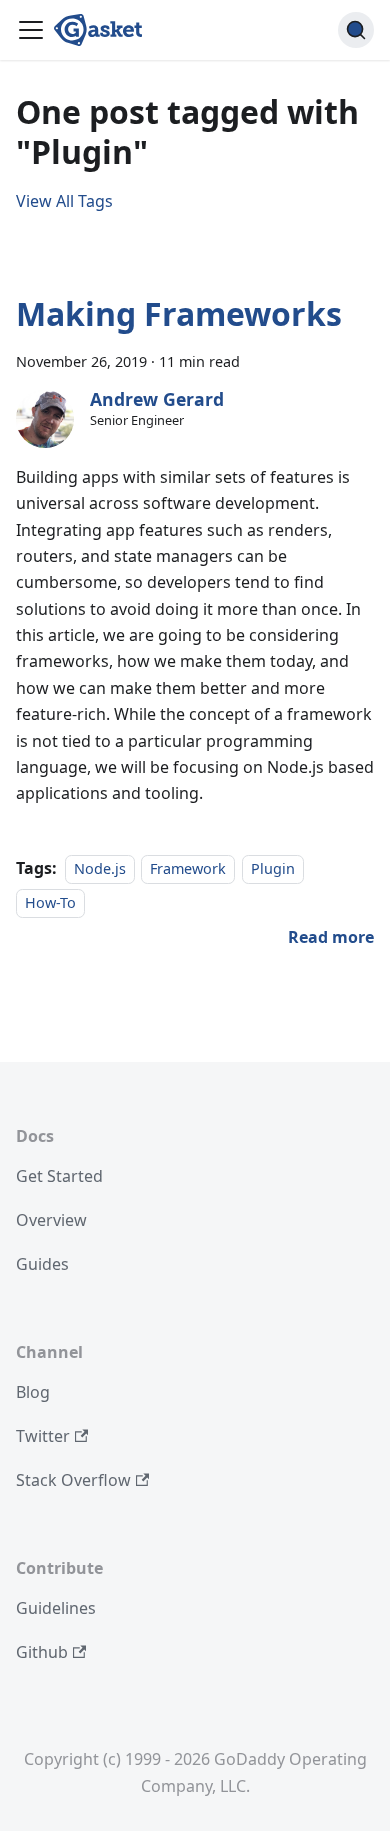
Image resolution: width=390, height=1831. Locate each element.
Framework (188, 868)
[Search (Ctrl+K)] (356, 30)
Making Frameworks (179, 313)
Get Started (59, 1176)
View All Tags (64, 201)
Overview (51, 1220)
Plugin (273, 868)
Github (42, 1652)
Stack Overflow (73, 1480)
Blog (33, 1392)
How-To (50, 902)
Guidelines (56, 1608)
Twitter (43, 1436)
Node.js (100, 868)
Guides (42, 1264)
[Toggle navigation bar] (31, 30)
